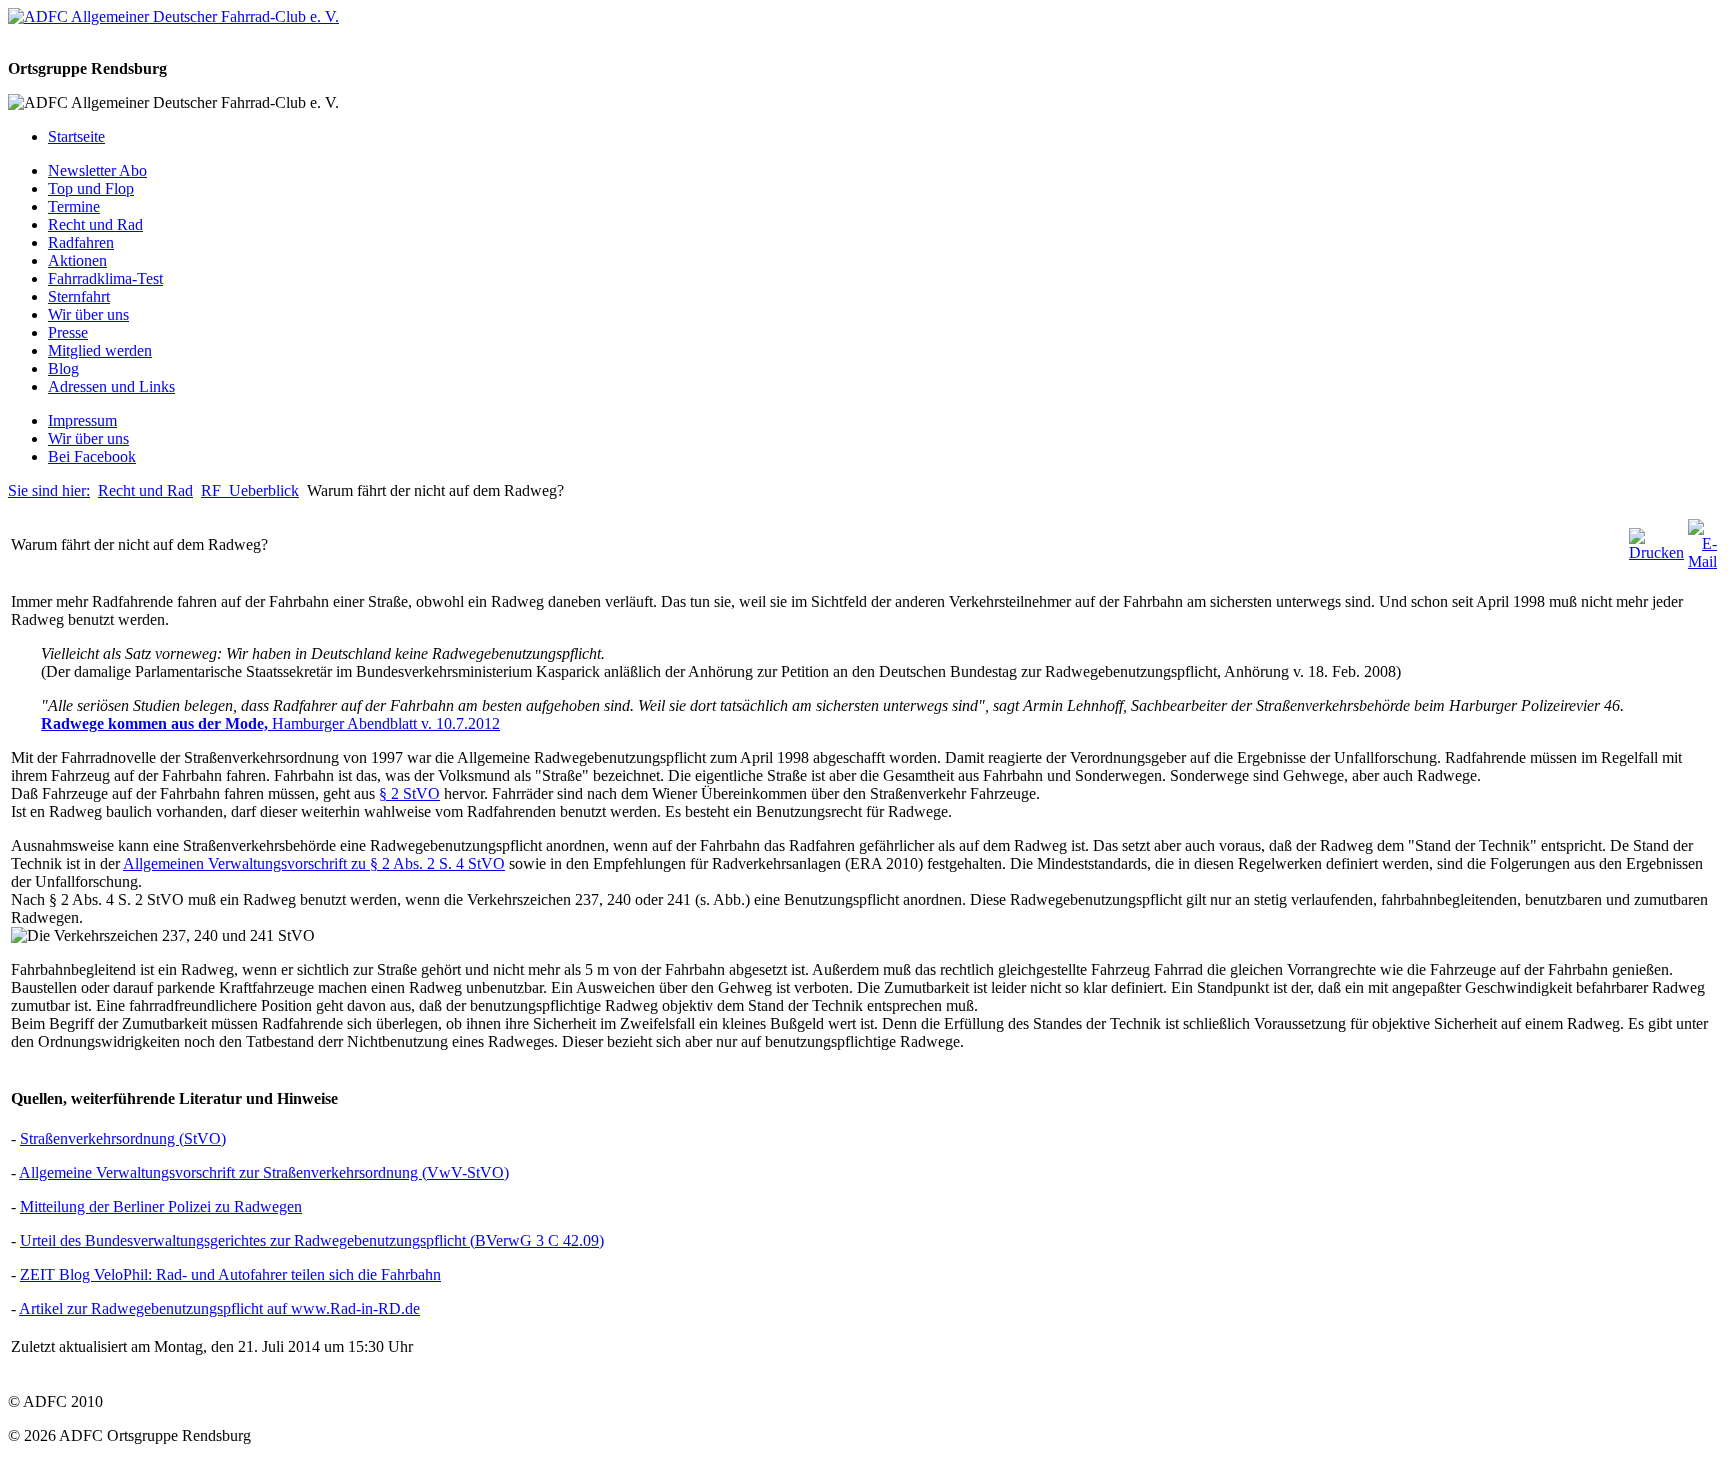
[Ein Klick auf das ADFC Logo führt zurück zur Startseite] (173, 16)
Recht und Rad (145, 490)
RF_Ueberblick (250, 490)
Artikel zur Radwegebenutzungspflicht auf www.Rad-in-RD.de (219, 1308)
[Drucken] (1656, 552)
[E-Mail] (1702, 561)
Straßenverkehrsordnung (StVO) (123, 1138)
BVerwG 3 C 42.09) (539, 1240)
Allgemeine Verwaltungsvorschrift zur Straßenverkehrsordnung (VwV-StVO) (264, 1172)
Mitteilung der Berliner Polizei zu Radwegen (161, 1206)
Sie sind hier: (49, 490)
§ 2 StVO (409, 793)
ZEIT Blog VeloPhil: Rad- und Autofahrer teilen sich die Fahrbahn (230, 1274)
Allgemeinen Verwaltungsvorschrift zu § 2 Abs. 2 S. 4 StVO (314, 863)
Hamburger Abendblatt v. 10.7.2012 (386, 723)
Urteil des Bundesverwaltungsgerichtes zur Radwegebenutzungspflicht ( (247, 1240)
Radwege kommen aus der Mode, (156, 723)
